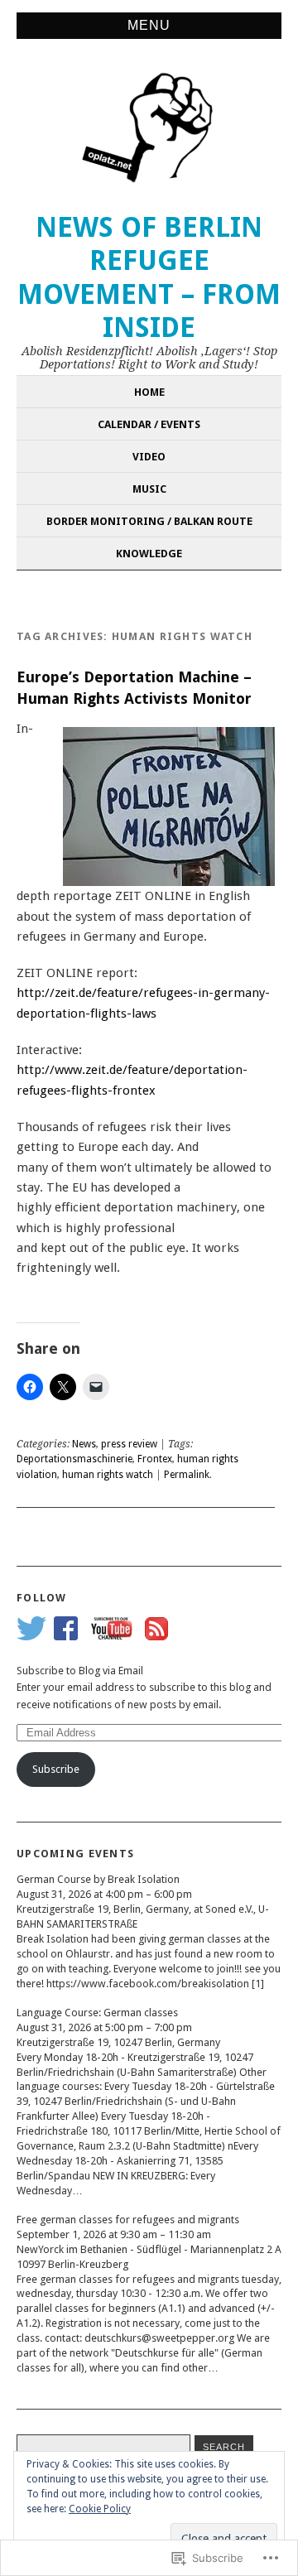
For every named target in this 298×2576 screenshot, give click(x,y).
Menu (149, 25)
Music (149, 489)
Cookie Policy (100, 2509)
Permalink (187, 1475)
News (84, 1444)
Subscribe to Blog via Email (80, 1671)
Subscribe (56, 1769)
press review (129, 1444)
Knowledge (149, 554)
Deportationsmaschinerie (74, 1459)
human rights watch (108, 1475)
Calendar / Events (149, 424)
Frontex (155, 1459)
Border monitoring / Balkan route (149, 521)
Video (149, 457)
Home (149, 392)
